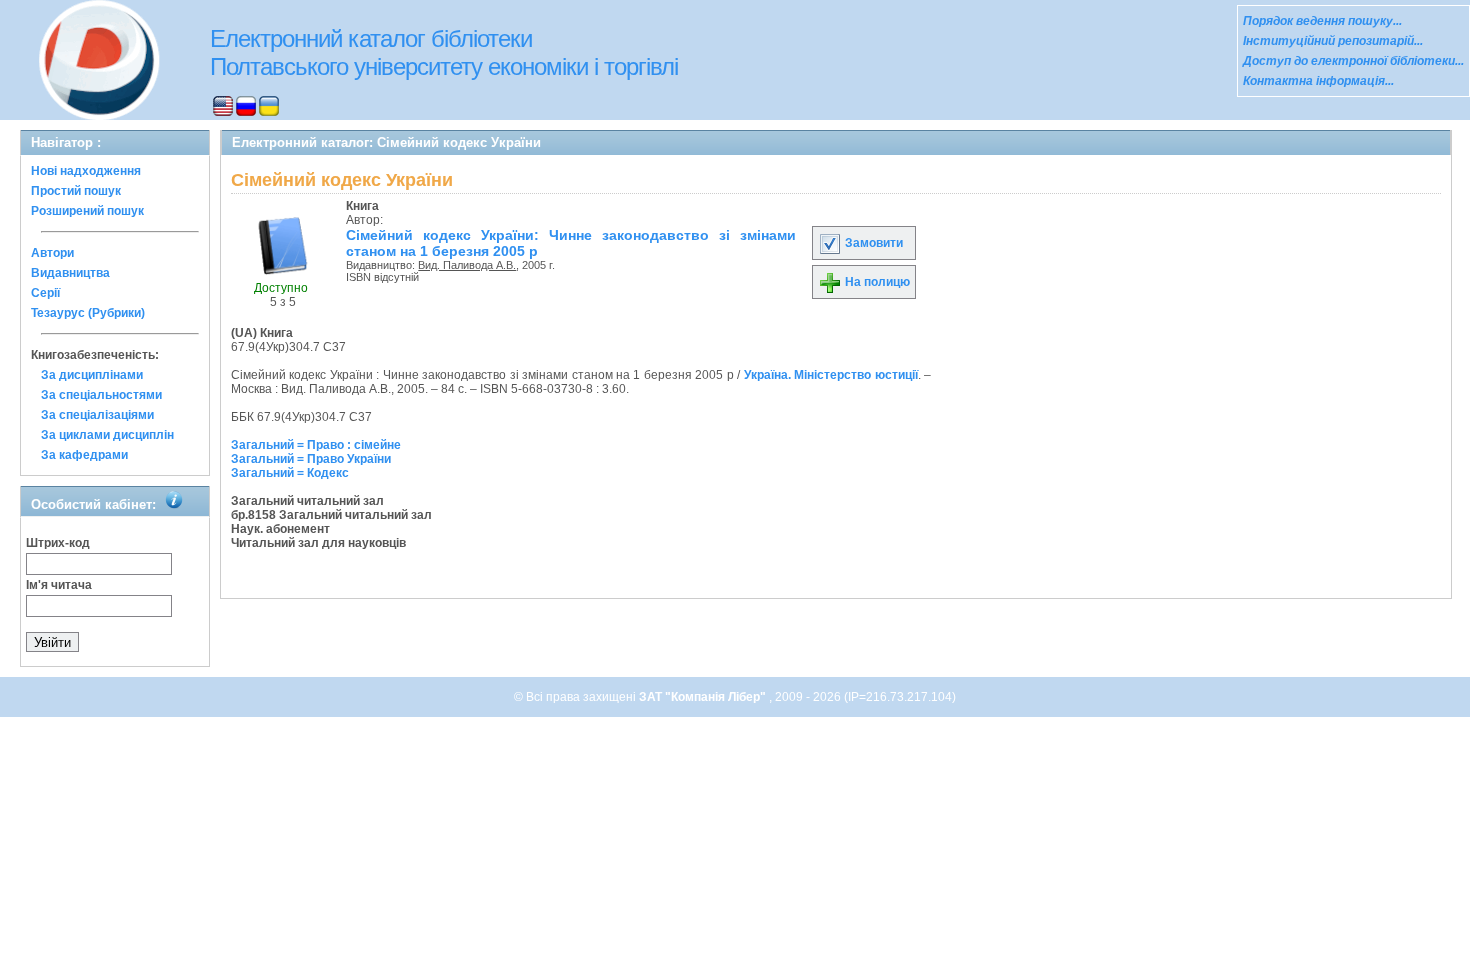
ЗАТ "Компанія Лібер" (704, 697)
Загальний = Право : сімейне (316, 445)
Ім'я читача (59, 585)
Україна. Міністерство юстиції (831, 375)
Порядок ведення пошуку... (1322, 21)
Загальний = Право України (311, 459)
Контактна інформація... (1318, 81)
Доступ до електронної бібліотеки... (1353, 61)
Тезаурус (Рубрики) (88, 313)
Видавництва (70, 273)
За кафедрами (84, 455)
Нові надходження (86, 171)
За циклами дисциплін (107, 435)
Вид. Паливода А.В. (467, 265)
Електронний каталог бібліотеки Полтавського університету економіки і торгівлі (444, 52)
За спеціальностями (101, 395)
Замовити (872, 243)
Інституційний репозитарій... (1333, 41)
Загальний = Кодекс (290, 473)
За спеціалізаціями (97, 415)
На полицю (876, 282)
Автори (52, 253)
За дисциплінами (92, 375)
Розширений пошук (87, 211)
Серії (45, 293)
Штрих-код (58, 543)
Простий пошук (76, 191)
